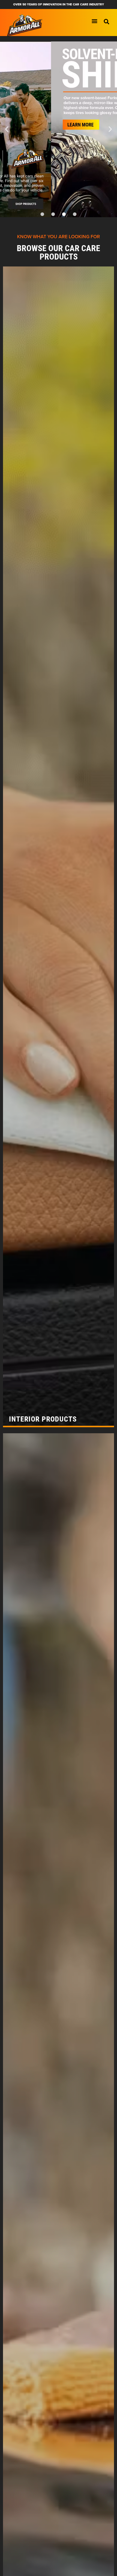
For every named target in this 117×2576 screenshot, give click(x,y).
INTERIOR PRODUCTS (43, 1419)
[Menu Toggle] (94, 21)
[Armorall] (25, 25)
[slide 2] (58, 129)
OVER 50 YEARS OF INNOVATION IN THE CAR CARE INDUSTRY (59, 4)
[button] (106, 22)
